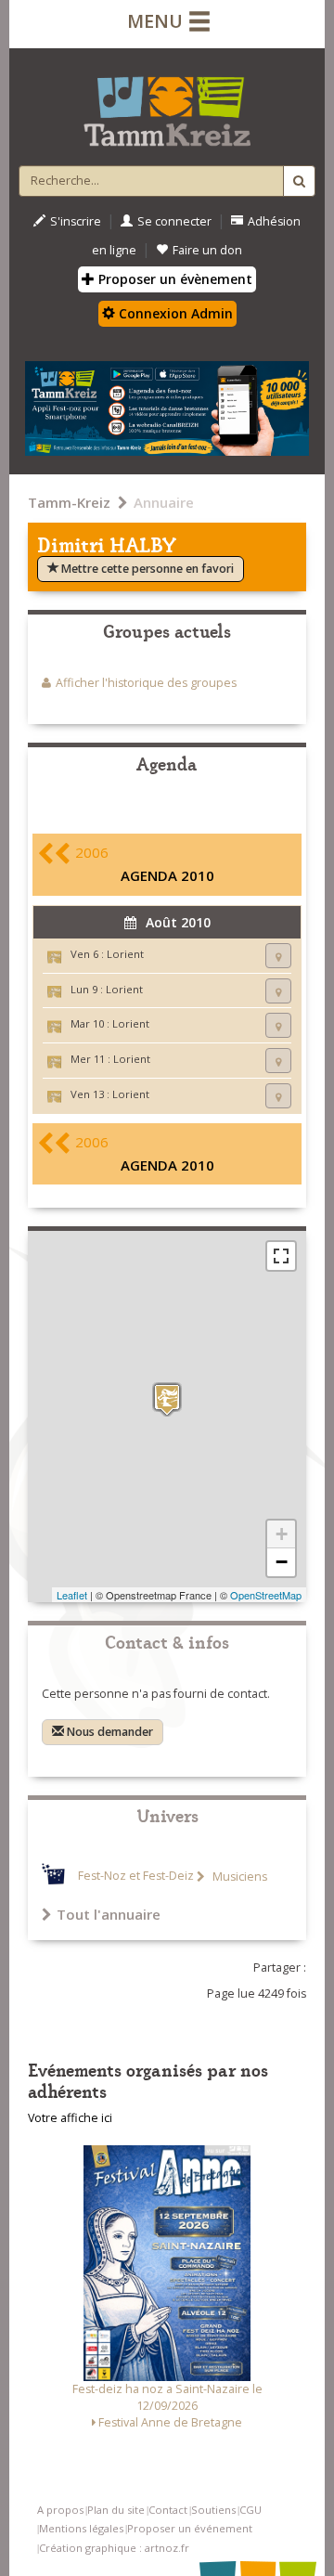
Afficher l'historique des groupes (146, 683)
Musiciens (238, 1877)
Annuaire (164, 502)
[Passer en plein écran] (281, 1256)
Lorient (125, 954)
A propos (60, 2510)
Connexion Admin (174, 313)
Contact (168, 2510)
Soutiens (213, 2510)
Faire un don (207, 250)
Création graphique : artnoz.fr (114, 2548)
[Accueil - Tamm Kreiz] (167, 104)
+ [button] (282, 1534)
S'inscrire (76, 221)
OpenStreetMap (266, 1595)
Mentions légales (81, 2528)
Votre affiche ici (70, 2118)
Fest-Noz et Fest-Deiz (136, 1877)
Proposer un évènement (173, 279)
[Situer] (278, 956)
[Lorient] (167, 1399)
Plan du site (116, 2510)
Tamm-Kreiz (69, 502)
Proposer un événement (190, 2528)
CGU (250, 2510)
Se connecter (174, 221)
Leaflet (72, 1595)
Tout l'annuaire (109, 1914)
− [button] (282, 1562)
